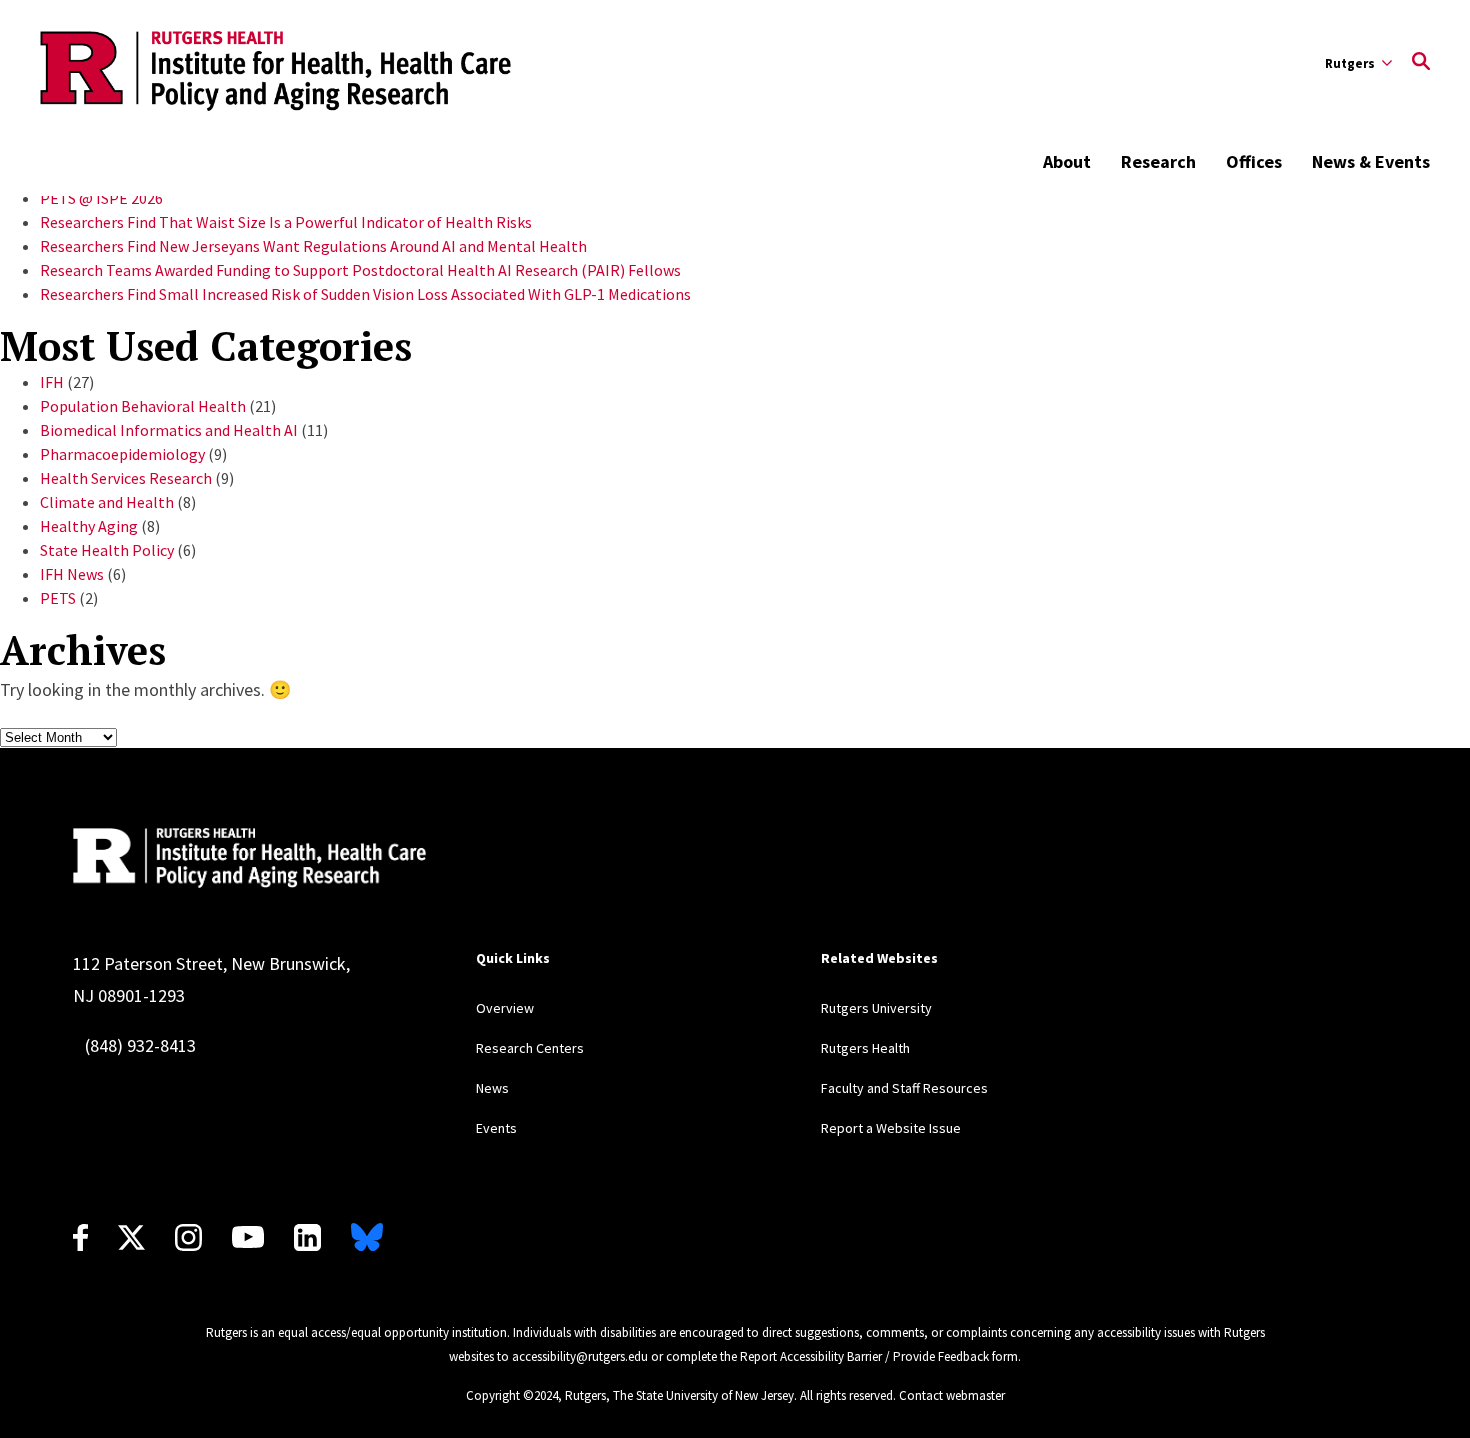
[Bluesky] (367, 1237)
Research (1158, 161)
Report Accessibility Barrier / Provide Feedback (864, 1356)
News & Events (1371, 161)
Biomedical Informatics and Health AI (169, 430)
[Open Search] (1421, 63)
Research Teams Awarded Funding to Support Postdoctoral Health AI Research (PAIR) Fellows (360, 270)
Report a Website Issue (891, 1128)
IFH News (72, 574)
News (492, 1088)
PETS (58, 598)
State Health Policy (107, 550)
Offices (1254, 161)
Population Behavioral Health (143, 406)
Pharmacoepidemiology (122, 454)
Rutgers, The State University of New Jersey (679, 1395)
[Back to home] (249, 858)
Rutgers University (876, 1008)
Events (496, 1128)
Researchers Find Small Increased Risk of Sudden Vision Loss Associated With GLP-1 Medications (365, 294)
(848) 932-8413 (140, 1045)
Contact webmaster (952, 1395)
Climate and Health (107, 502)
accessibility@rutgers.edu (580, 1356)
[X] (131, 1237)
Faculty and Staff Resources (904, 1088)
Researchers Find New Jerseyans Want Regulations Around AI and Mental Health (313, 246)
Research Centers (530, 1048)
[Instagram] (188, 1237)
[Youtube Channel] (248, 1237)
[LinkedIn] (307, 1237)
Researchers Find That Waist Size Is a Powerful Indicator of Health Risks (286, 222)
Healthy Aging (89, 526)
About (1067, 161)
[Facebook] (80, 1237)
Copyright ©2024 (512, 1395)
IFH (52, 382)
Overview (505, 1008)
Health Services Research (126, 478)
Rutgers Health (865, 1048)
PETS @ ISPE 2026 (101, 198)
